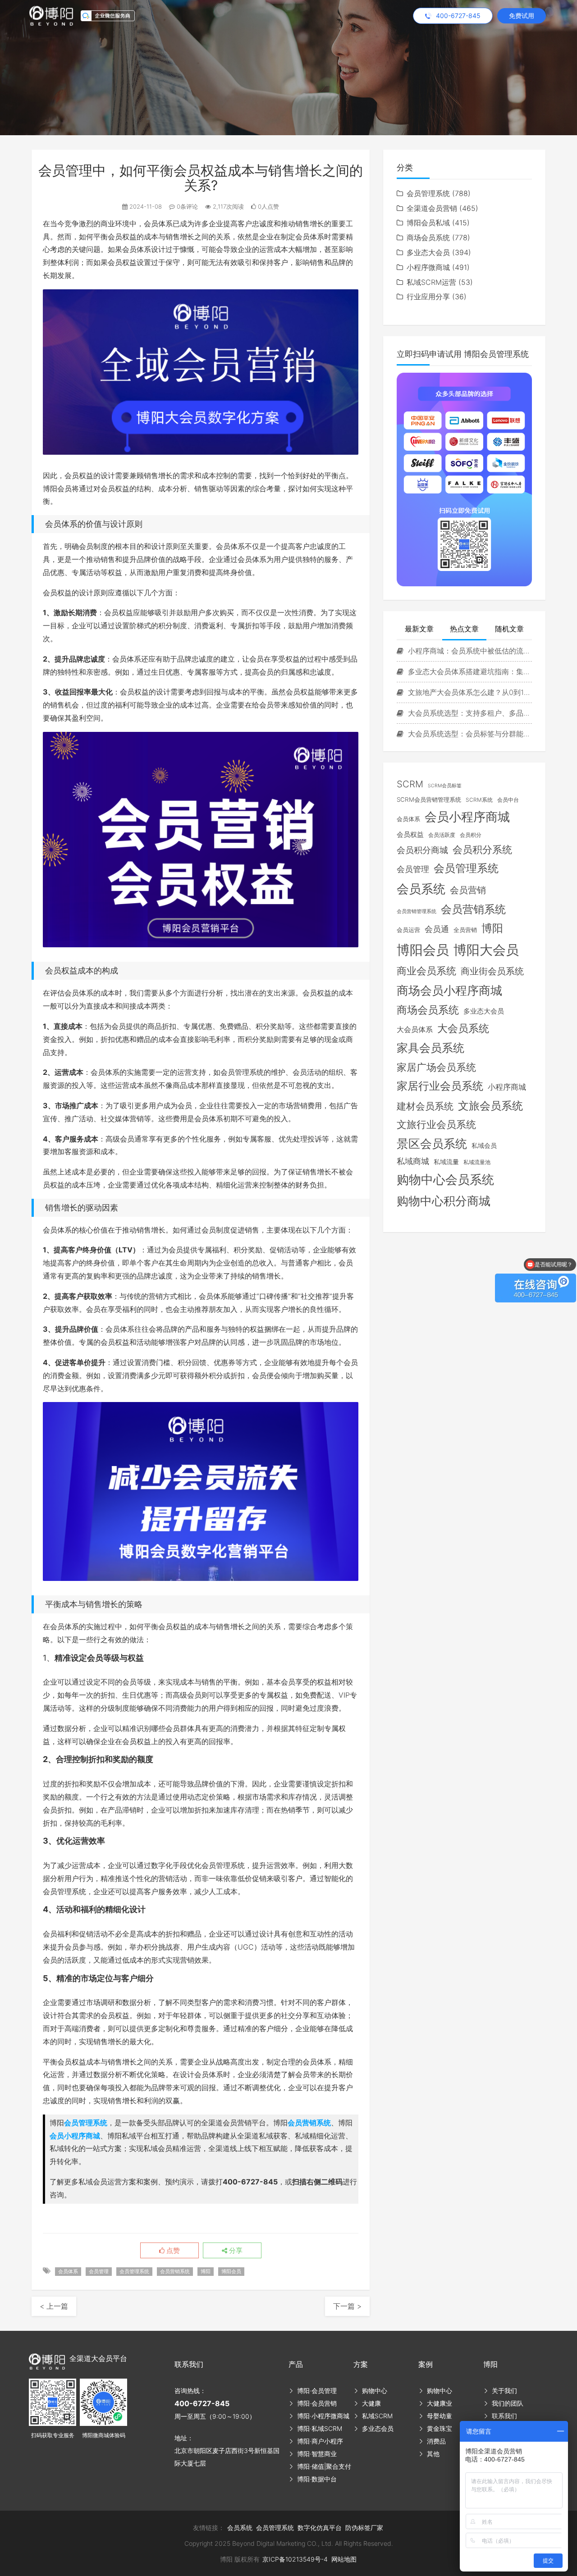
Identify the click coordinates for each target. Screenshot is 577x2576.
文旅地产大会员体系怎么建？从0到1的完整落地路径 (469, 692)
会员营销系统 (309, 2123)
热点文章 (464, 629)
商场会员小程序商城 (449, 990)
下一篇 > (347, 2306)
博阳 (206, 2271)
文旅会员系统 (490, 1106)
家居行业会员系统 (440, 1086)
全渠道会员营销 (432, 208)
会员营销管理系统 (417, 911)
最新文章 (419, 629)
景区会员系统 (432, 1144)
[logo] (55, 15)
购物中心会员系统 (445, 1179)
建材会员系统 (425, 1106)
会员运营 (408, 930)
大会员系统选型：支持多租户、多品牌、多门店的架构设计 (469, 713)
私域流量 (446, 1162)
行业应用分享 (428, 297)
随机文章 (509, 629)
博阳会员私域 (428, 223)
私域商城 (413, 1161)
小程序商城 (507, 1087)
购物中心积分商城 (444, 1201)
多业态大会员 (428, 252)
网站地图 (344, 2559)
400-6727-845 (202, 2403)
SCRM (410, 784)
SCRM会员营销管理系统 (429, 799)
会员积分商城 (422, 850)
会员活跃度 (442, 835)
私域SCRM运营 (431, 282)
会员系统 (421, 889)
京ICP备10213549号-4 (295, 2559)
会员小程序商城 (75, 2136)
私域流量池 (477, 1162)
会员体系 (68, 2271)
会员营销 (468, 890)
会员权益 (410, 835)
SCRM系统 (479, 800)
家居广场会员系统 (436, 1067)
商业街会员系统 (492, 971)
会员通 (437, 929)
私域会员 (484, 1146)
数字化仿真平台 (320, 2528)
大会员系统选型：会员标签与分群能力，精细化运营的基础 (469, 734)
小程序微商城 (428, 267)
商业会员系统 (426, 971)
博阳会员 (231, 2271)
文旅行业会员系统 (436, 1124)
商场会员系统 (428, 238)
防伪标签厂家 (364, 2528)
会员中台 (508, 800)
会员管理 (99, 2271)
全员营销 (465, 930)
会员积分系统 (482, 850)
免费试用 (522, 16)
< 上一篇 (54, 2306)
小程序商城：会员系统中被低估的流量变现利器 (469, 651)
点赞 (172, 2251)
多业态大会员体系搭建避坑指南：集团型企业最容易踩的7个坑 (469, 671)
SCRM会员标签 (445, 786)
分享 (235, 2251)
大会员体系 (415, 1030)
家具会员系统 (430, 1048)
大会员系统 (463, 1028)
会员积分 (471, 835)
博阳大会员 (486, 950)
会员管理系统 (86, 2123)
